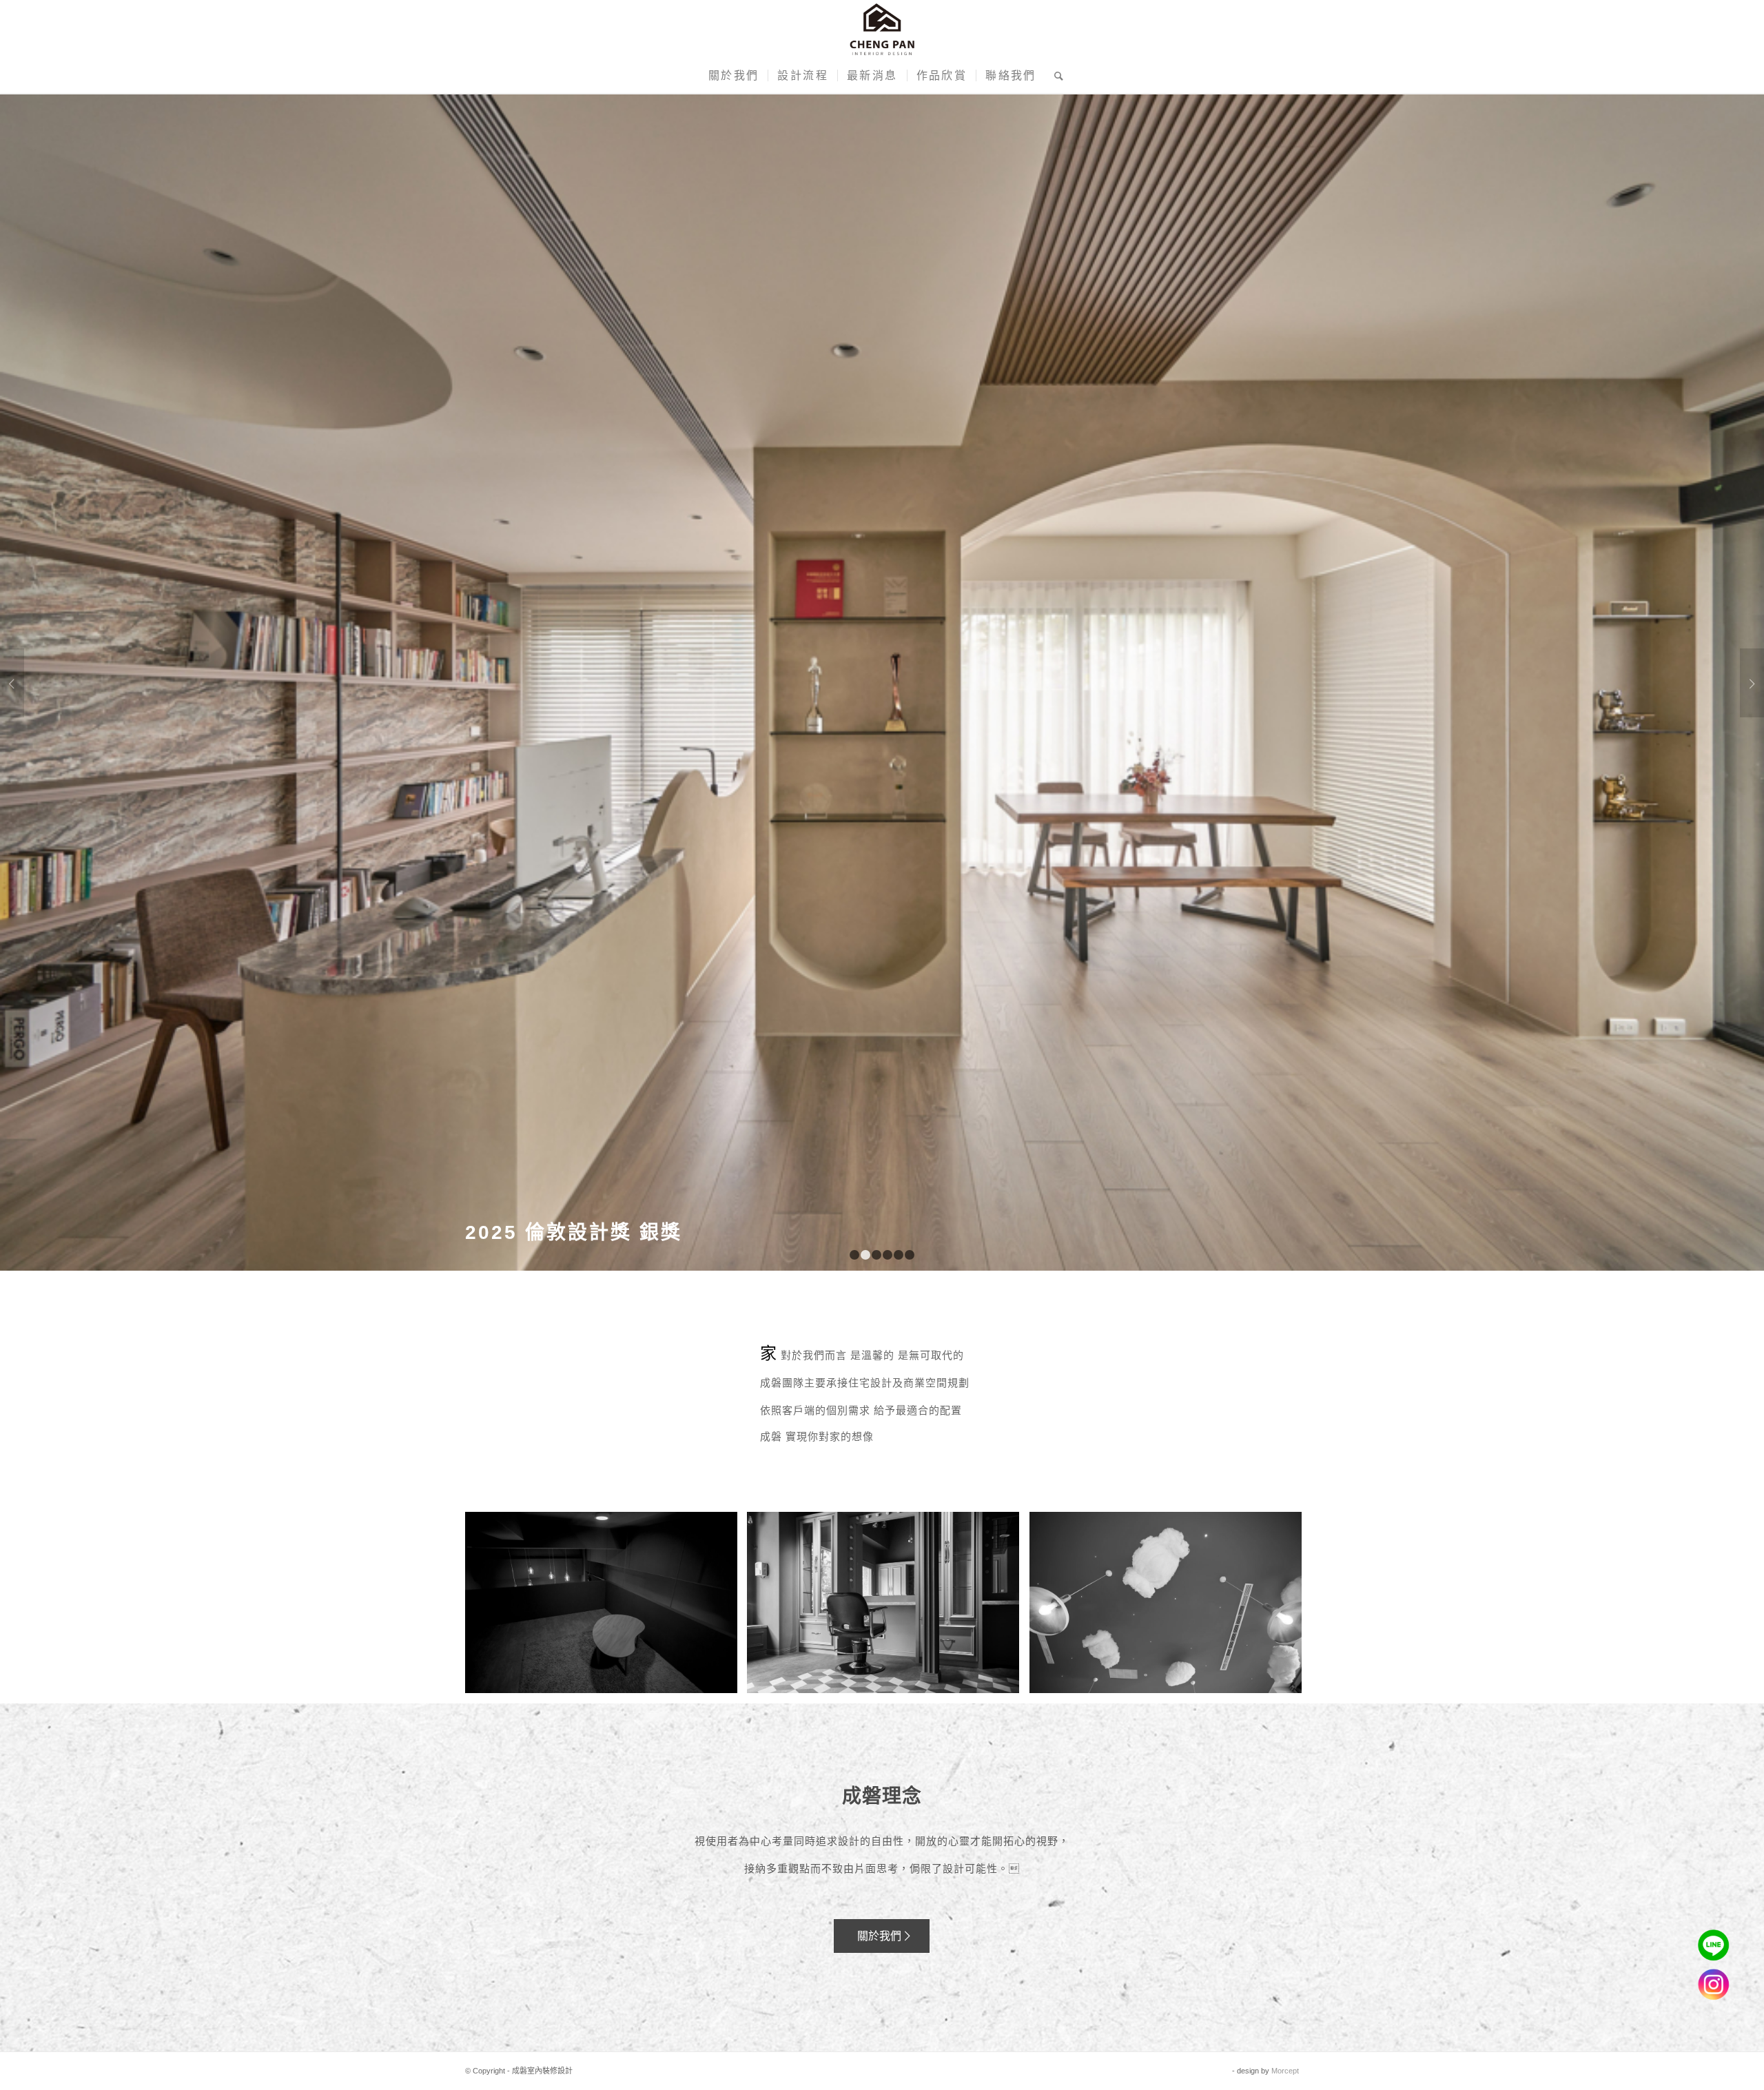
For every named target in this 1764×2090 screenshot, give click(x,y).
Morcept (1285, 2071)
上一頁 (12, 683)
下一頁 (1752, 683)
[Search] (1055, 76)
